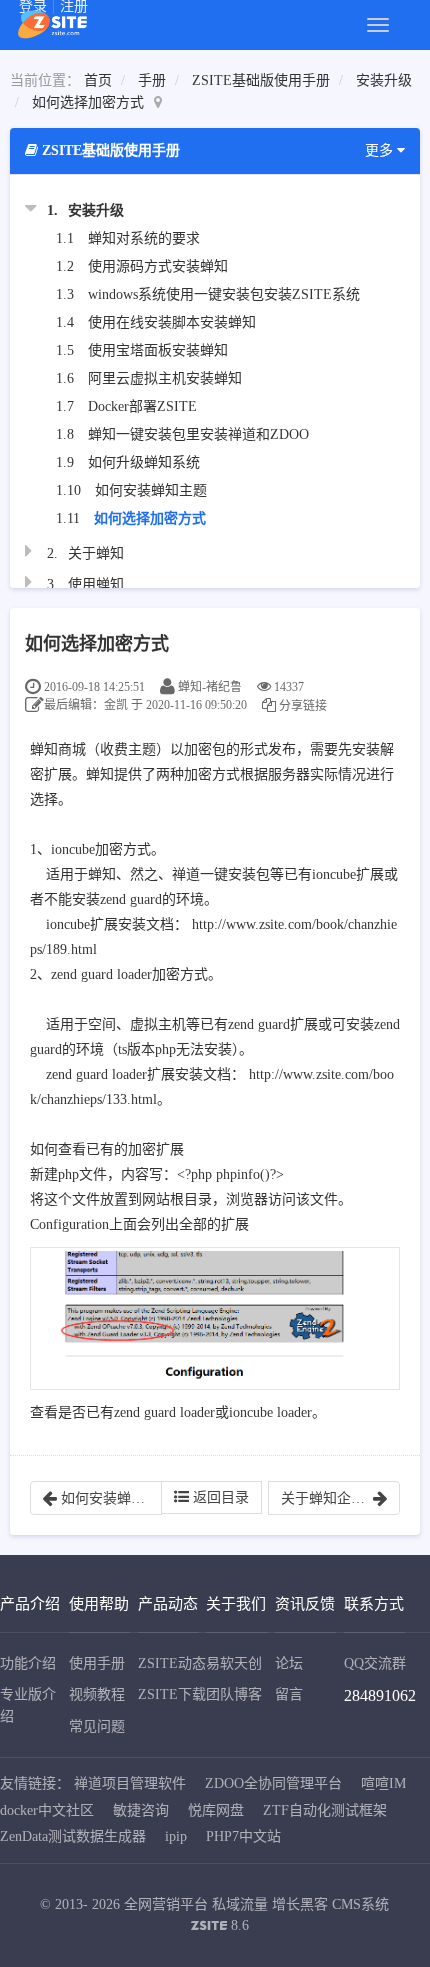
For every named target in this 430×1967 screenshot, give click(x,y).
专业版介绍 (28, 1705)
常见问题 (97, 1726)
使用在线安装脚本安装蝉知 (172, 322)
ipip (176, 1836)
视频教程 (97, 1694)
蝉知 (44, 749)
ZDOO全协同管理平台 (273, 1783)
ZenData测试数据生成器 (73, 1836)
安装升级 (384, 80)
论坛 (289, 1663)
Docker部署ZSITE (142, 406)
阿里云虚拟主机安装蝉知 (165, 378)
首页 (98, 80)
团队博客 (234, 1694)
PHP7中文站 (243, 1836)
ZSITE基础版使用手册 (261, 80)
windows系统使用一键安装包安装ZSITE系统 (224, 294)
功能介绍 (28, 1663)
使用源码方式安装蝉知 (158, 266)
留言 (289, 1694)
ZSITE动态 (172, 1663)
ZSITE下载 (172, 1694)
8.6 (220, 1927)
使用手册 (97, 1663)
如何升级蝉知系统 (144, 462)
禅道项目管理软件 (130, 1783)
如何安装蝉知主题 (151, 490)
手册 (152, 80)
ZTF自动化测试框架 (325, 1810)
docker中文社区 (47, 1810)
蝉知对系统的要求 (144, 238)
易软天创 (234, 1663)
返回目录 (219, 1497)
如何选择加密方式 (88, 102)
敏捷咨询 (141, 1810)
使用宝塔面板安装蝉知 (158, 350)
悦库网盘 (216, 1810)
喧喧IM (383, 1783)
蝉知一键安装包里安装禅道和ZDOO (198, 434)
